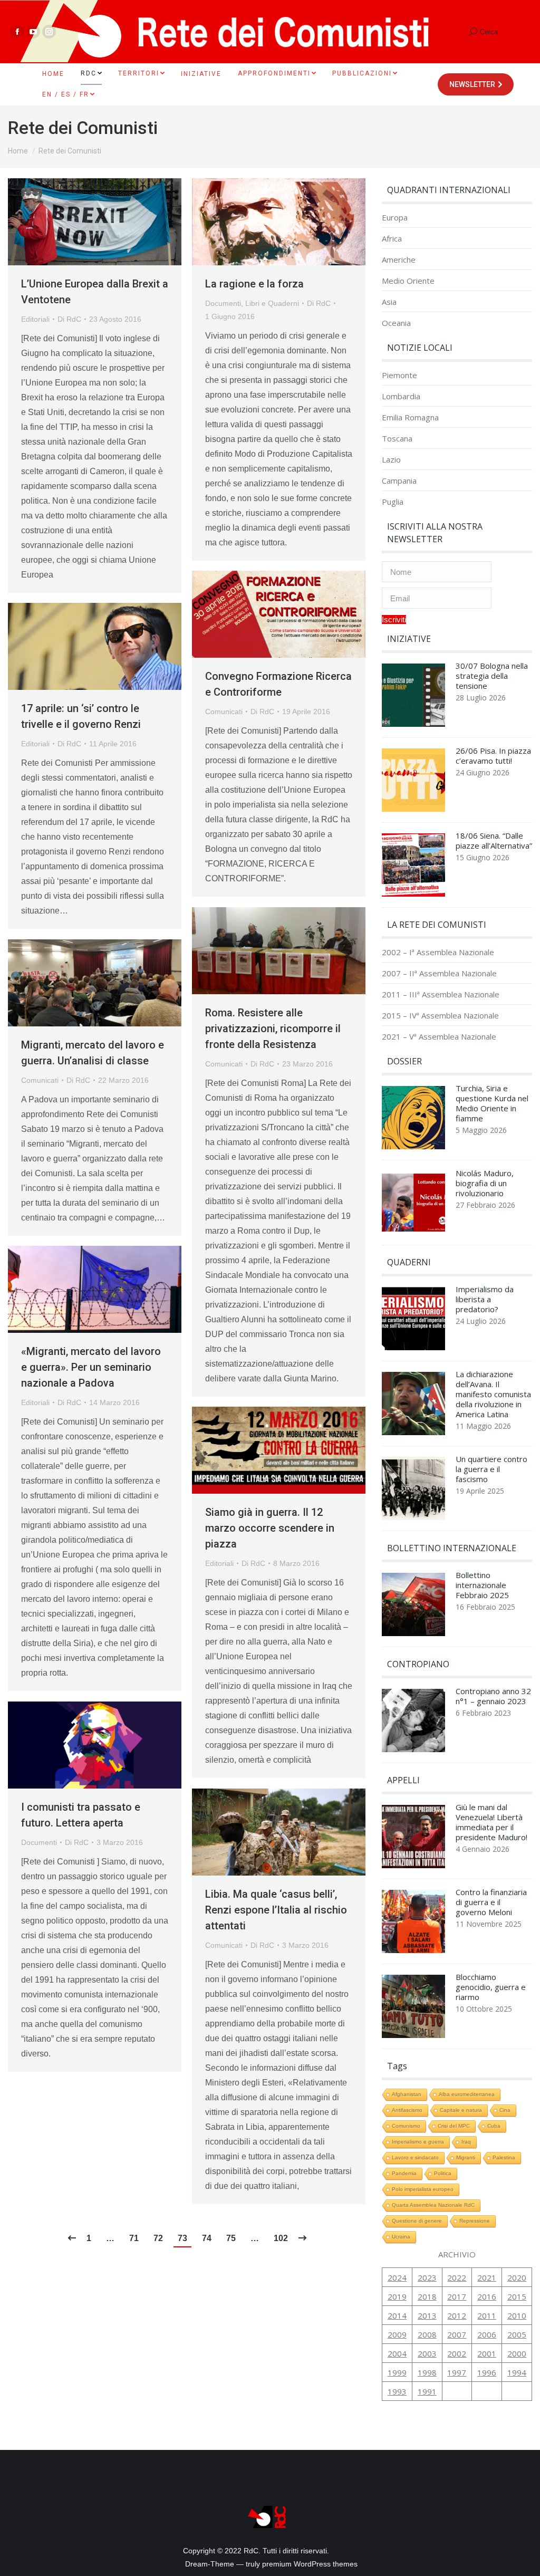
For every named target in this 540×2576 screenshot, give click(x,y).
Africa (392, 239)
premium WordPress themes (310, 2564)
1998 (427, 2372)
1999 (397, 2372)
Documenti (223, 303)
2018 (427, 2296)
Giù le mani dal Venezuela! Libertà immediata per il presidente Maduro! (491, 1822)
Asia (389, 302)
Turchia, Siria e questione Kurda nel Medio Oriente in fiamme (492, 1103)
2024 (397, 2277)
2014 (397, 2315)
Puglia (393, 502)
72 (158, 2238)
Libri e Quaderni (272, 303)
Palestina (504, 2157)
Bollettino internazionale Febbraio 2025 (482, 1585)
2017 (457, 2296)
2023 (427, 2277)
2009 (397, 2334)
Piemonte (399, 375)
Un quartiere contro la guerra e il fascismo (491, 1469)
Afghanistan (407, 2094)
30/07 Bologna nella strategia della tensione (492, 676)
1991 (427, 2391)
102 (281, 2238)
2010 (517, 2315)
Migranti (466, 2157)
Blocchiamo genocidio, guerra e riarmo (491, 1987)
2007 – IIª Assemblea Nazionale (439, 973)
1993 (397, 2391)
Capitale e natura (461, 2110)
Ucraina (401, 2237)
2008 (427, 2334)
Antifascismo (407, 2110)
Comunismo (406, 2126)
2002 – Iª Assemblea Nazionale (438, 952)
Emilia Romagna (410, 417)
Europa (395, 218)
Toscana (397, 439)
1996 (487, 2372)
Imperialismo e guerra (418, 2142)
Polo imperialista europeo (423, 2189)
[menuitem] (53, 74)
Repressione (475, 2221)
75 (231, 2238)
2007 (457, 2334)
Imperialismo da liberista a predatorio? (485, 1299)
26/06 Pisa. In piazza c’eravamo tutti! (493, 756)
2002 (457, 2353)
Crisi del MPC (454, 2126)
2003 (427, 2353)
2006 (487, 2334)
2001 (487, 2353)
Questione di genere (417, 2221)
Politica (443, 2173)
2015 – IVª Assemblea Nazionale (440, 1016)
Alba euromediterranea (467, 2094)
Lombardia (401, 396)
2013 (427, 2315)
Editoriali (35, 319)
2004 (397, 2353)
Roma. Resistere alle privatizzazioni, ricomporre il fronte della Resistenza (273, 1029)
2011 (487, 2315)
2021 (487, 2277)
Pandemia (404, 2173)
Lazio (391, 460)
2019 (397, 2296)
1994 (517, 2372)
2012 (457, 2315)
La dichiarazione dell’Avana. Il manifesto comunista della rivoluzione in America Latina (493, 1394)
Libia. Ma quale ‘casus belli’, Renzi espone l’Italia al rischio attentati (276, 1910)
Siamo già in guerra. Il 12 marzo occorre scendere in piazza (270, 1528)
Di (69, 319)
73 (182, 2238)
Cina (505, 2110)
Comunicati (224, 712)
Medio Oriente (408, 281)
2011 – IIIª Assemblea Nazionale (441, 994)
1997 (457, 2372)
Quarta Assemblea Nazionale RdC (433, 2205)
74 (207, 2238)
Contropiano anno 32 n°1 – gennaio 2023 (493, 1696)
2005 (517, 2334)
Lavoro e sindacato (415, 2157)
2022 (457, 2277)
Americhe (399, 260)
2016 (487, 2296)
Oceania (396, 323)
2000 (517, 2353)
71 (134, 2238)
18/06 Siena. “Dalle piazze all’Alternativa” (494, 841)
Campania (399, 481)
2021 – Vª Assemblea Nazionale (439, 1037)
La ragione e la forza (254, 284)
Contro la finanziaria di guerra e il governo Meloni (491, 1902)
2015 (517, 2296)
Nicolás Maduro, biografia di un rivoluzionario (485, 1183)
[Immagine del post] (413, 698)
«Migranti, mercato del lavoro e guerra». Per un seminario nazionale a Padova (91, 1367)
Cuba (494, 2126)
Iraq (466, 2142)
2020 (517, 2277)
